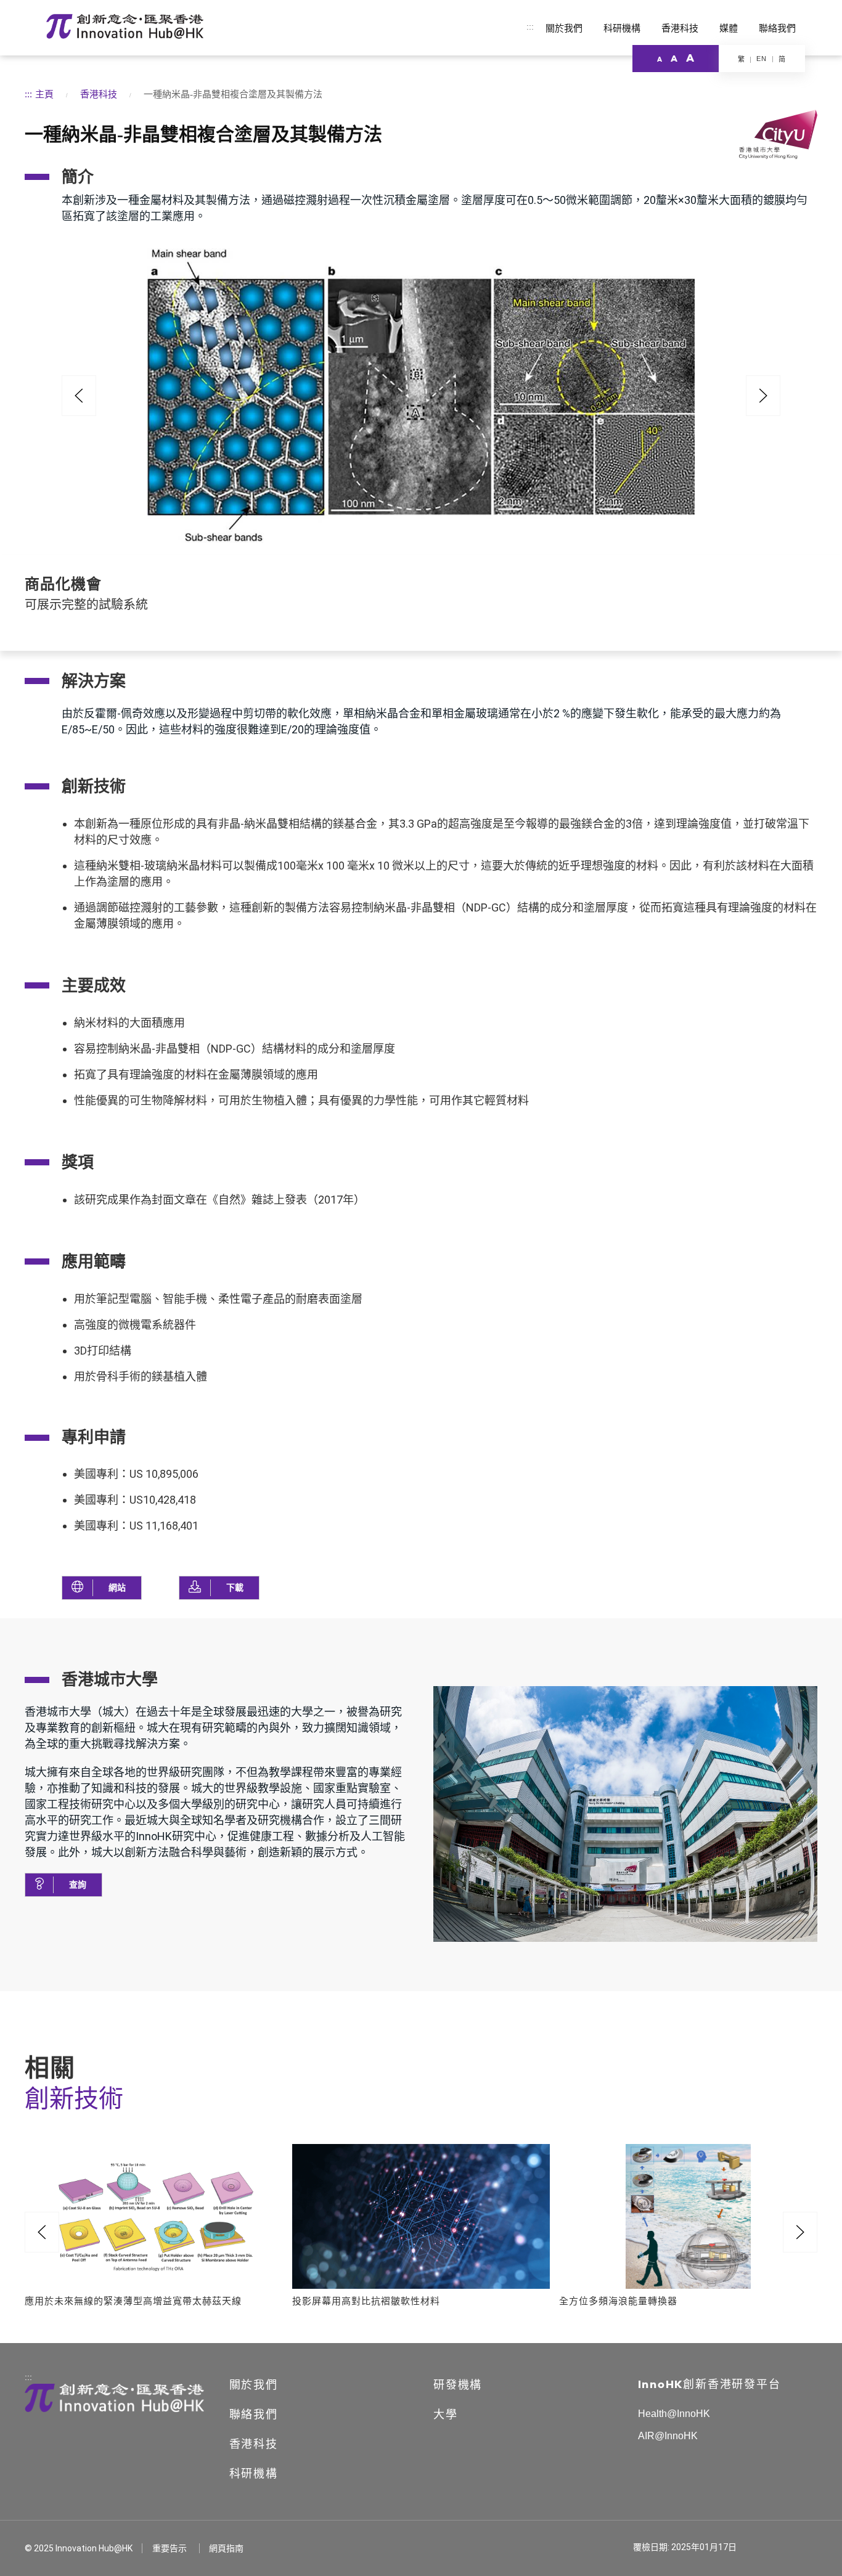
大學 (446, 2415)
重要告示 (170, 2548)
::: (530, 26)
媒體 (729, 28)
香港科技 (680, 28)
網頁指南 (226, 2548)
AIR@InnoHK (668, 2436)
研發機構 (458, 2385)
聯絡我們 (777, 28)
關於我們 (564, 28)
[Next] (800, 2232)
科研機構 (622, 28)
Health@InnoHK (674, 2414)
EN (762, 59)
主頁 (44, 94)
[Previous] (79, 396)
